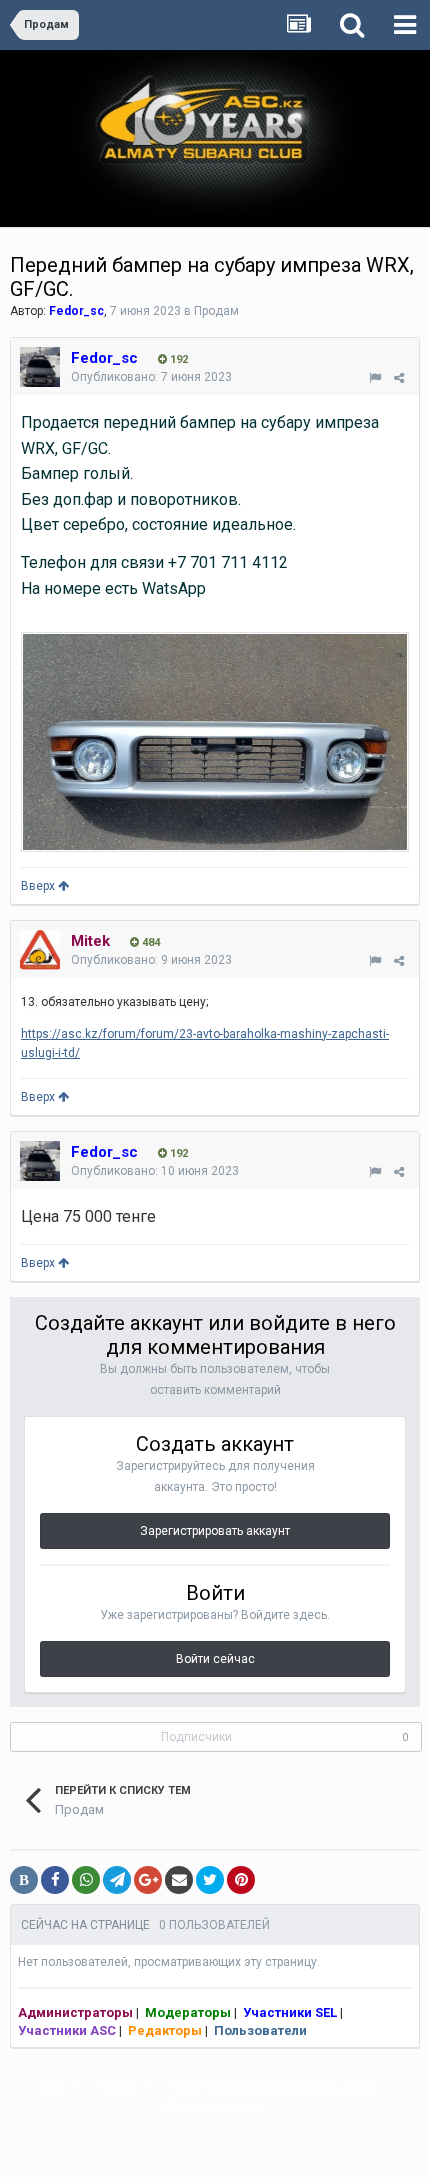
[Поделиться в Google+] (148, 1880)
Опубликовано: (151, 377)
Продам (216, 311)
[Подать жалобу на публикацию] (375, 378)
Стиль (119, 2087)
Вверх (39, 886)
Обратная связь (215, 2106)
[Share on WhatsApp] (86, 1880)
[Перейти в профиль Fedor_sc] (40, 367)
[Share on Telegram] (117, 1880)
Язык (54, 2087)
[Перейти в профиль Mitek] (40, 950)
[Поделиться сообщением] (399, 378)
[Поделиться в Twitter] (210, 1880)
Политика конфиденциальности (273, 2087)
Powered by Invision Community (215, 2148)
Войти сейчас (215, 1659)
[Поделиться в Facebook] (55, 1880)
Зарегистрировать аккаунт (215, 1531)
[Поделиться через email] (179, 1880)
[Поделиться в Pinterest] (241, 1880)
